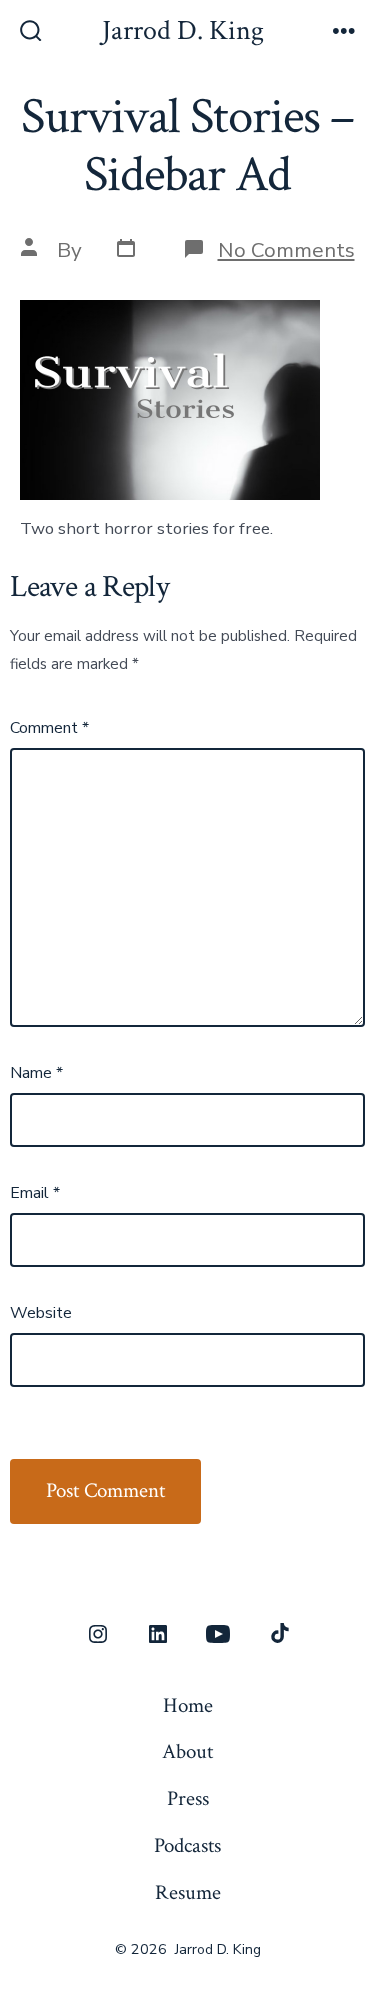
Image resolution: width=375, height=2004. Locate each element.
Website (41, 1313)
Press (188, 1798)
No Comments (286, 250)
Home (188, 1705)
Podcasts (187, 1845)
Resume (188, 1892)
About (187, 1751)
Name (36, 1073)
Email (35, 1193)
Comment (49, 728)
